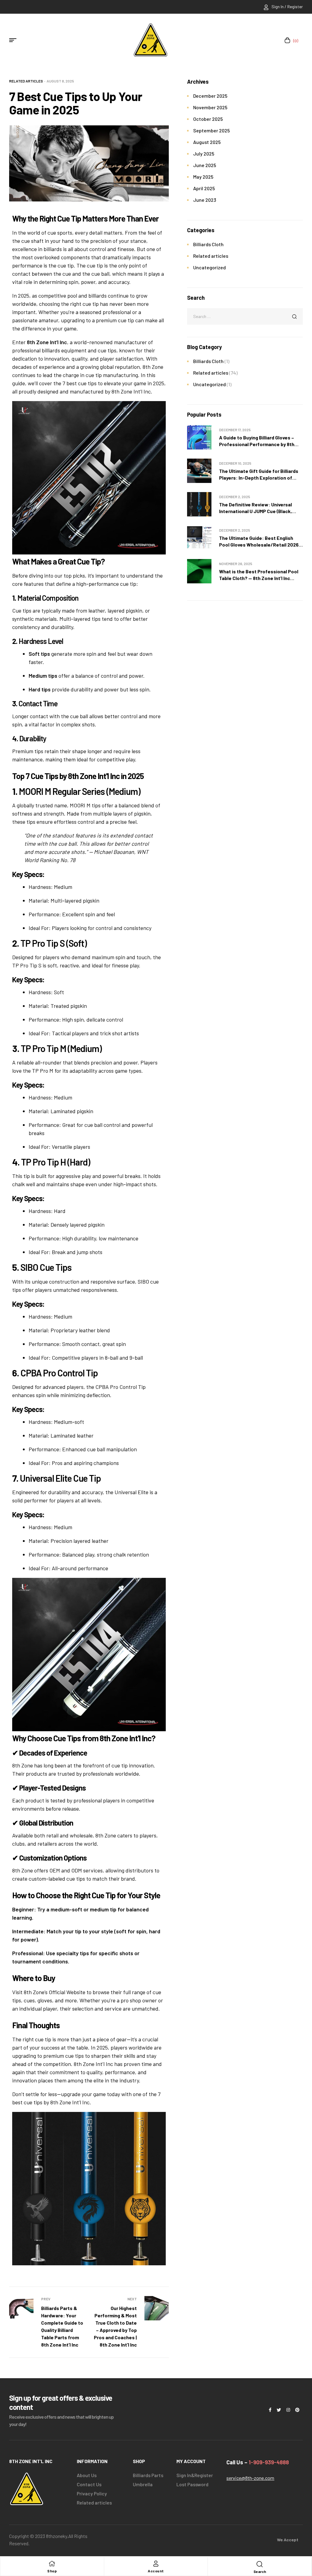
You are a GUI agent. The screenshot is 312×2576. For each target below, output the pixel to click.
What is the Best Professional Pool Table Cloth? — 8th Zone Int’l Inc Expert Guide (259, 578)
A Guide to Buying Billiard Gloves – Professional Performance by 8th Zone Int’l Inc (257, 444)
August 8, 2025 (60, 81)
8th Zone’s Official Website (55, 1992)
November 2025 (210, 107)
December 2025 (210, 96)
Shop (52, 2571)
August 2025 (207, 142)
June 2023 (205, 200)
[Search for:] (245, 316)
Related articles (26, 81)
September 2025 (211, 130)
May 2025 (203, 177)
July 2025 (204, 154)
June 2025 (205, 165)
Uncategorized (209, 267)
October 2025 (208, 119)
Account (156, 2571)
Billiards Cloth (208, 244)
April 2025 (204, 188)
